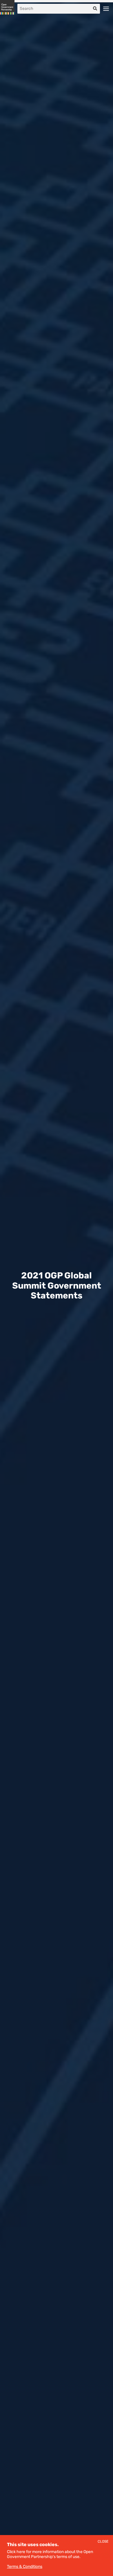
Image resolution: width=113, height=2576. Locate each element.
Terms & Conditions (25, 2567)
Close (103, 2542)
